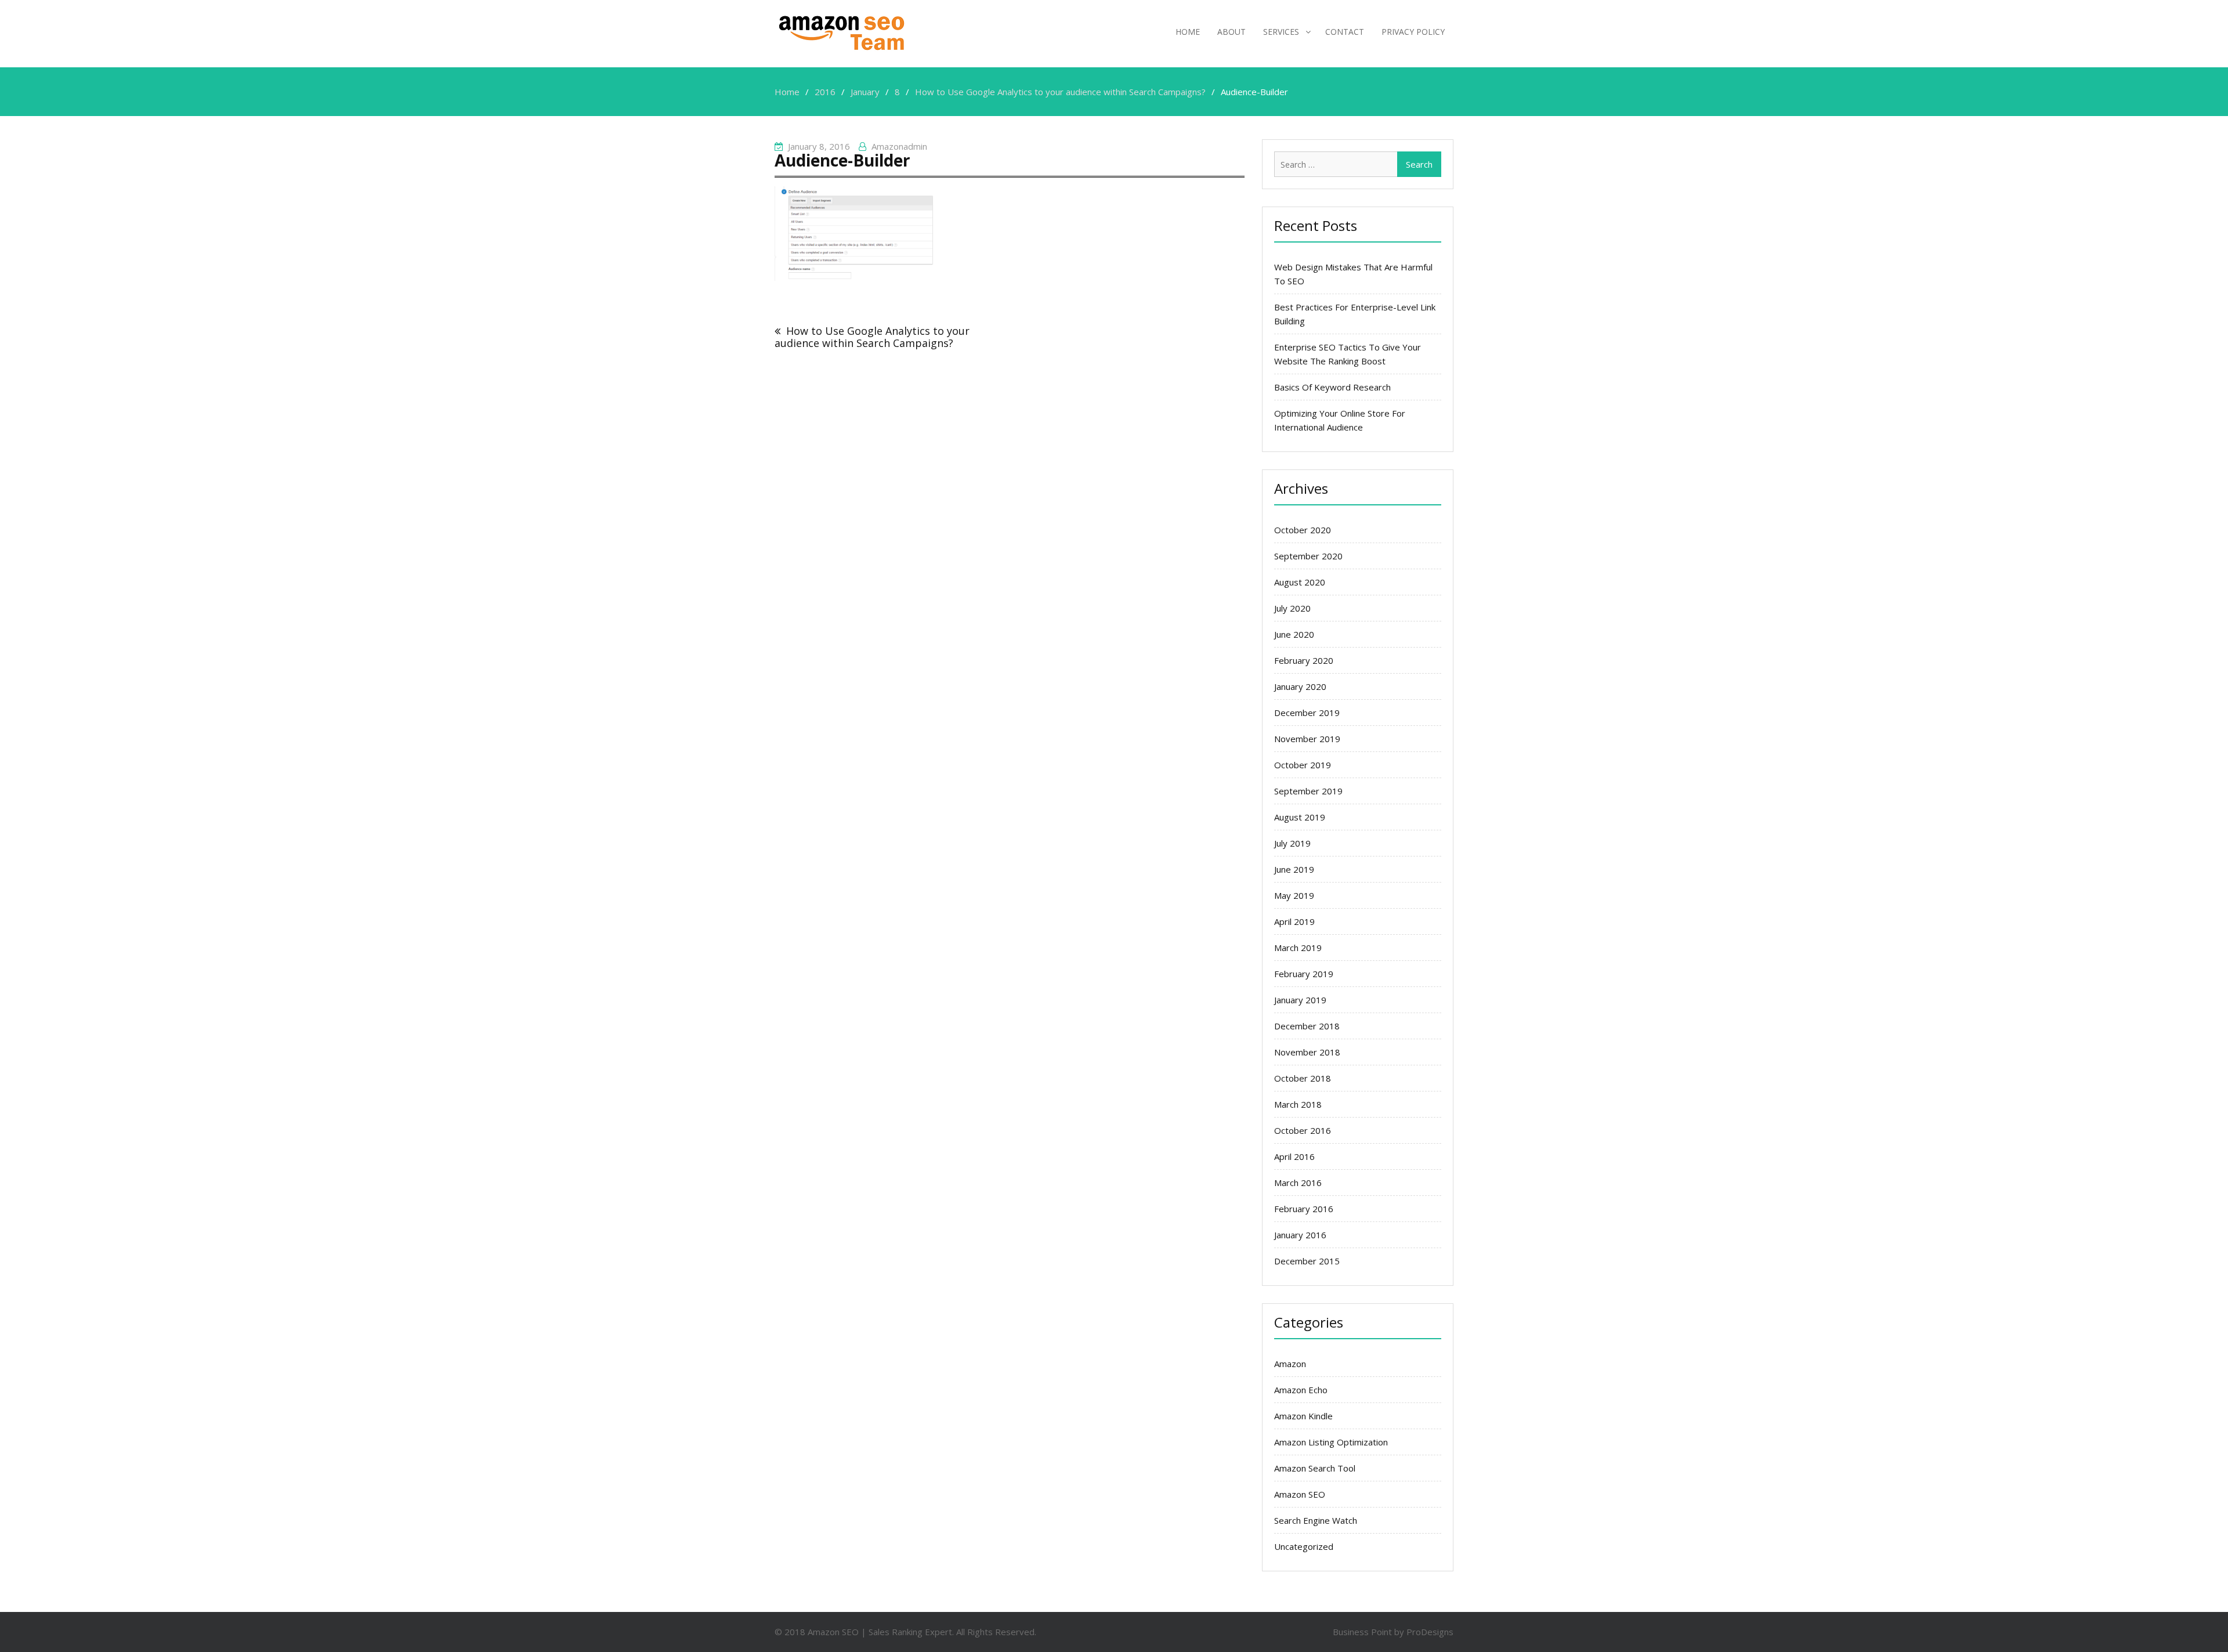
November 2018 (1307, 1052)
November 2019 (1307, 739)
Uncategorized (1304, 1546)
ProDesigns (1430, 1632)
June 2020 (1294, 634)
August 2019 (1300, 817)
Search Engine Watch (1316, 1520)
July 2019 (1292, 843)
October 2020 (1303, 530)
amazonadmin (899, 146)
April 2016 (1294, 1156)
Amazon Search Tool (1315, 1468)
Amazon (1290, 1364)
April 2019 (1294, 921)
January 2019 (1300, 1000)
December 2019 (1307, 713)
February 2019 (1304, 974)
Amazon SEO (1300, 1494)
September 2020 (1308, 556)
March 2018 (1298, 1104)
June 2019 (1294, 869)
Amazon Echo (1301, 1390)
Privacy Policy (1413, 32)
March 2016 (1298, 1183)
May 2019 (1294, 895)
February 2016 (1304, 1209)
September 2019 (1308, 791)
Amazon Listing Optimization (1331, 1442)
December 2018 (1307, 1026)
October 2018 (1303, 1078)
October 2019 (1303, 765)
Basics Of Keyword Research (1332, 387)
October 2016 (1303, 1130)
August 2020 (1300, 582)
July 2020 (1292, 608)
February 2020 (1304, 660)
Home (1188, 32)
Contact (1345, 32)
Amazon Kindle (1303, 1416)
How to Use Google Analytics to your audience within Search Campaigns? (872, 337)
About (1231, 32)
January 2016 (1300, 1235)
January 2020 (1300, 686)
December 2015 (1307, 1261)
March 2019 (1298, 948)
